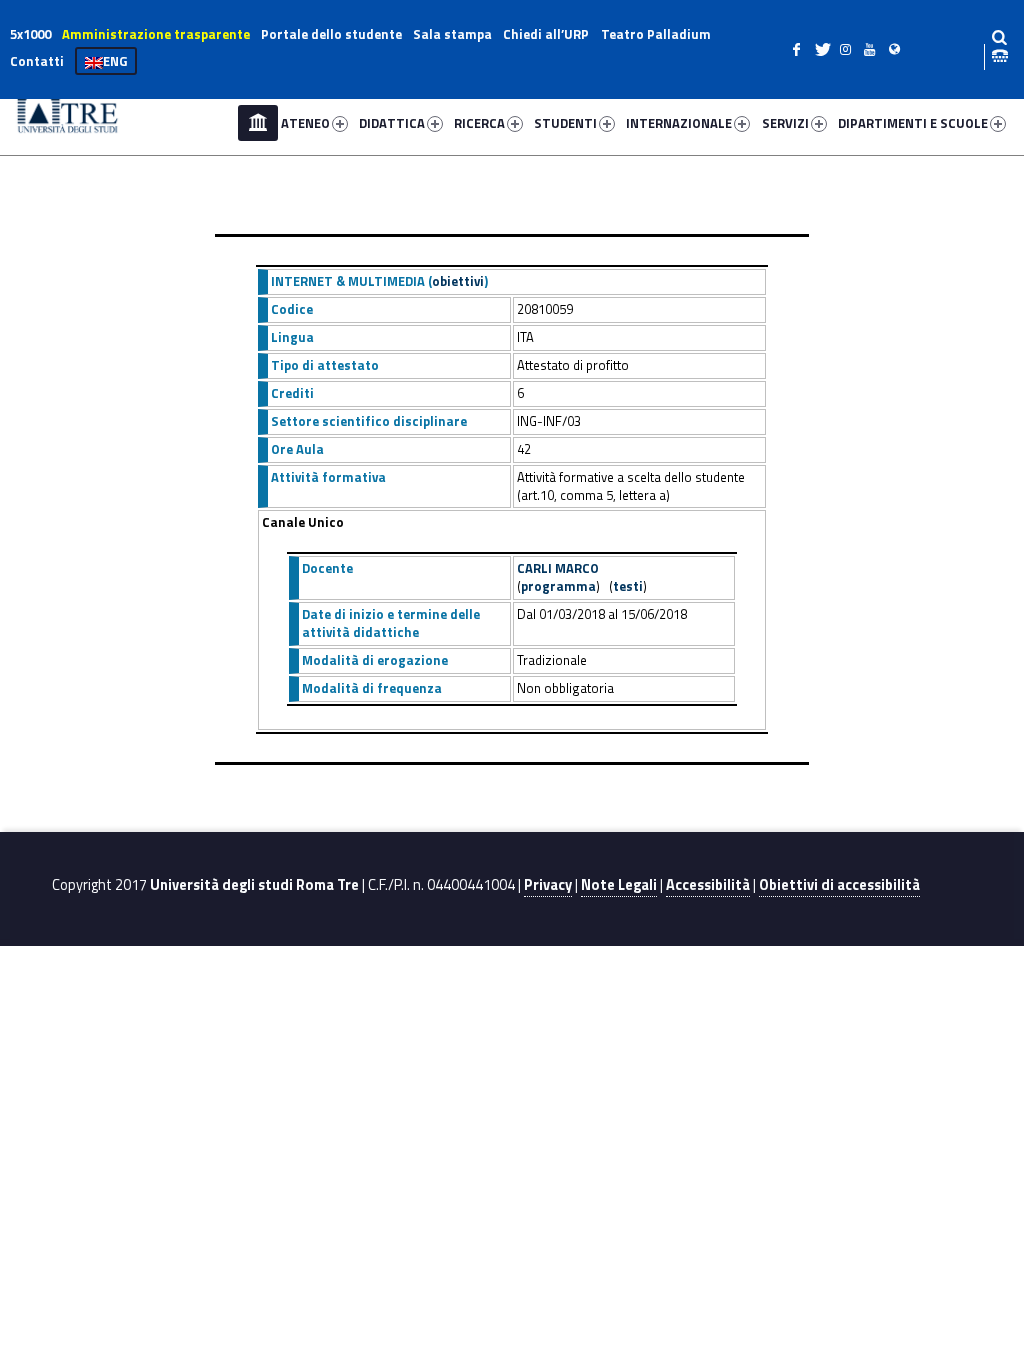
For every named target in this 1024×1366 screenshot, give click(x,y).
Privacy (548, 885)
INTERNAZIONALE (679, 123)
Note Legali (619, 885)
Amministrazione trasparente (156, 34)
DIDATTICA (392, 123)
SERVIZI (785, 123)
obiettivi (458, 281)
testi (628, 586)
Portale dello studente (331, 34)
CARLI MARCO (558, 568)
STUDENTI (565, 123)
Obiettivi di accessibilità (839, 885)
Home (258, 123)
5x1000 (30, 34)
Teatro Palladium (656, 34)
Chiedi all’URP (546, 34)
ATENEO (305, 123)
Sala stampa (452, 34)
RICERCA (479, 123)
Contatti (37, 61)
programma (558, 586)
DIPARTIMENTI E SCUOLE (913, 123)
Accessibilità (708, 885)
